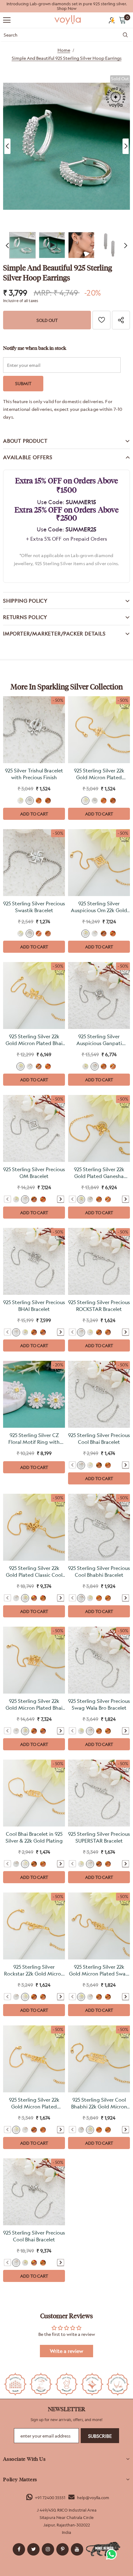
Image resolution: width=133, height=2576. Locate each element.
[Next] (126, 146)
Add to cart (34, 814)
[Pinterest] (62, 2549)
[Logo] (68, 20)
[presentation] (61, 1199)
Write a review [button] (66, 2351)
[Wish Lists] (101, 320)
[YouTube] (77, 2549)
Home (64, 50)
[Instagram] (48, 2549)
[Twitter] (33, 2549)
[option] (66, 6)
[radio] (20, 801)
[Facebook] (19, 2549)
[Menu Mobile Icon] (7, 20)
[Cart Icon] (122, 20)
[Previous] (7, 146)
